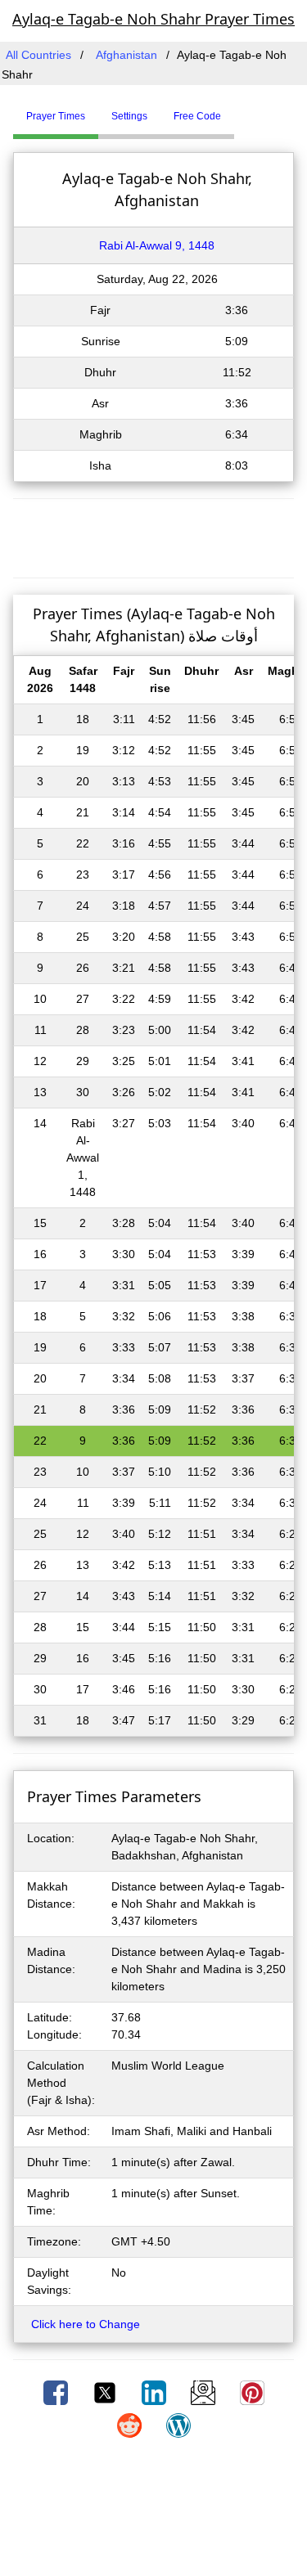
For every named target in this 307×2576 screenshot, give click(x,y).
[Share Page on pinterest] (252, 2392)
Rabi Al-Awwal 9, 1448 (157, 245)
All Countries (38, 55)
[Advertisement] (154, 536)
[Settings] (246, 110)
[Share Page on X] (106, 2392)
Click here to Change (86, 2324)
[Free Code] (255, 110)
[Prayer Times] (238, 110)
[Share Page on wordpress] (178, 2425)
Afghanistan (126, 55)
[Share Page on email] (205, 2392)
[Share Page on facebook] (57, 2392)
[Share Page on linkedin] (156, 2392)
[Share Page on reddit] (131, 2425)
